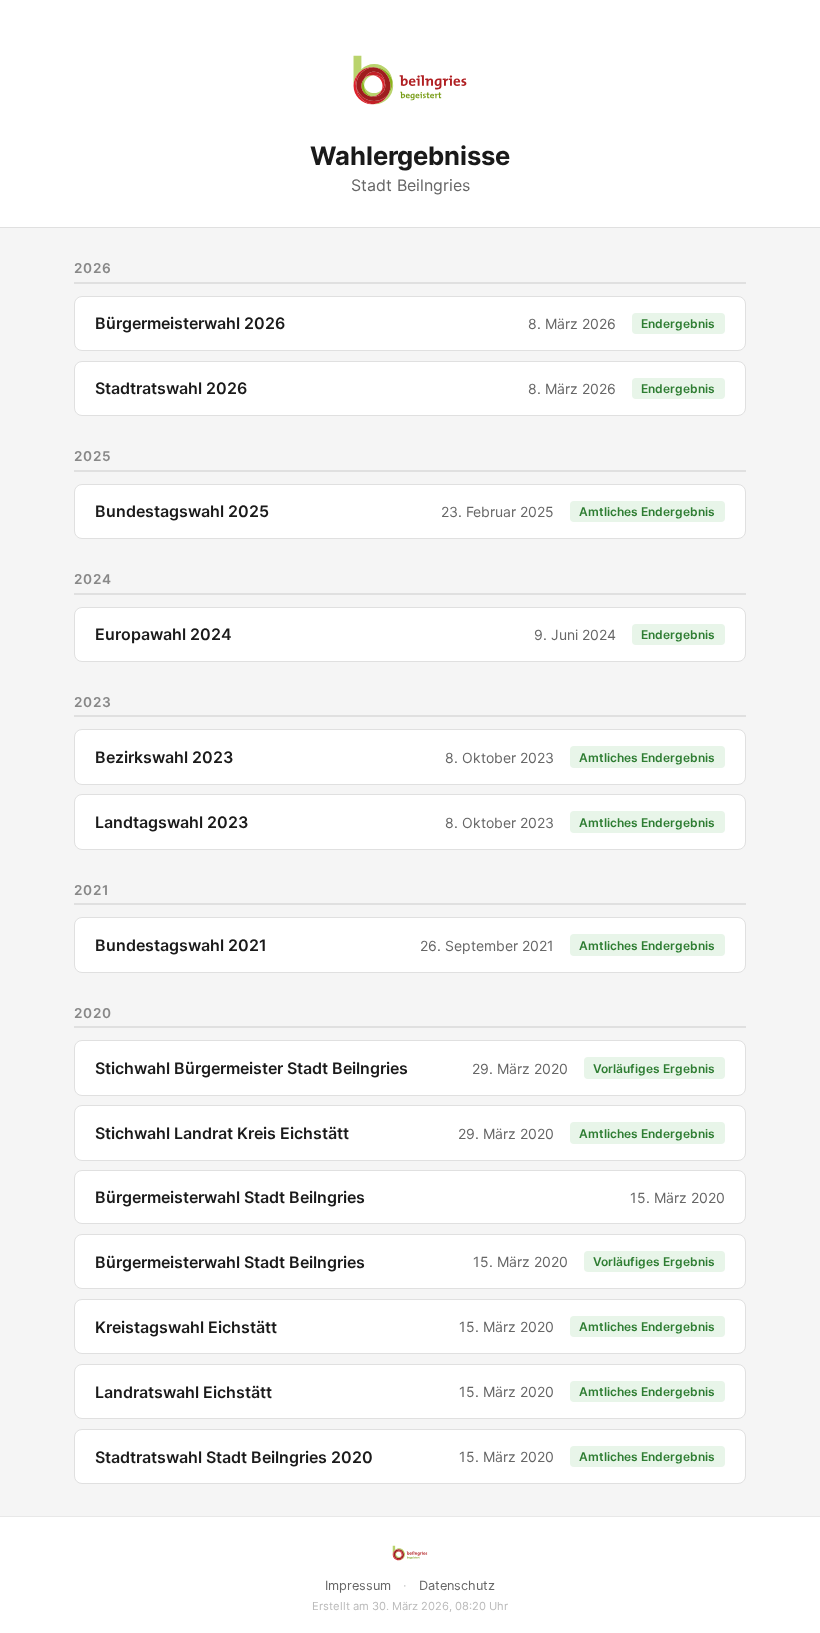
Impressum (358, 1585)
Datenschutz (457, 1585)
